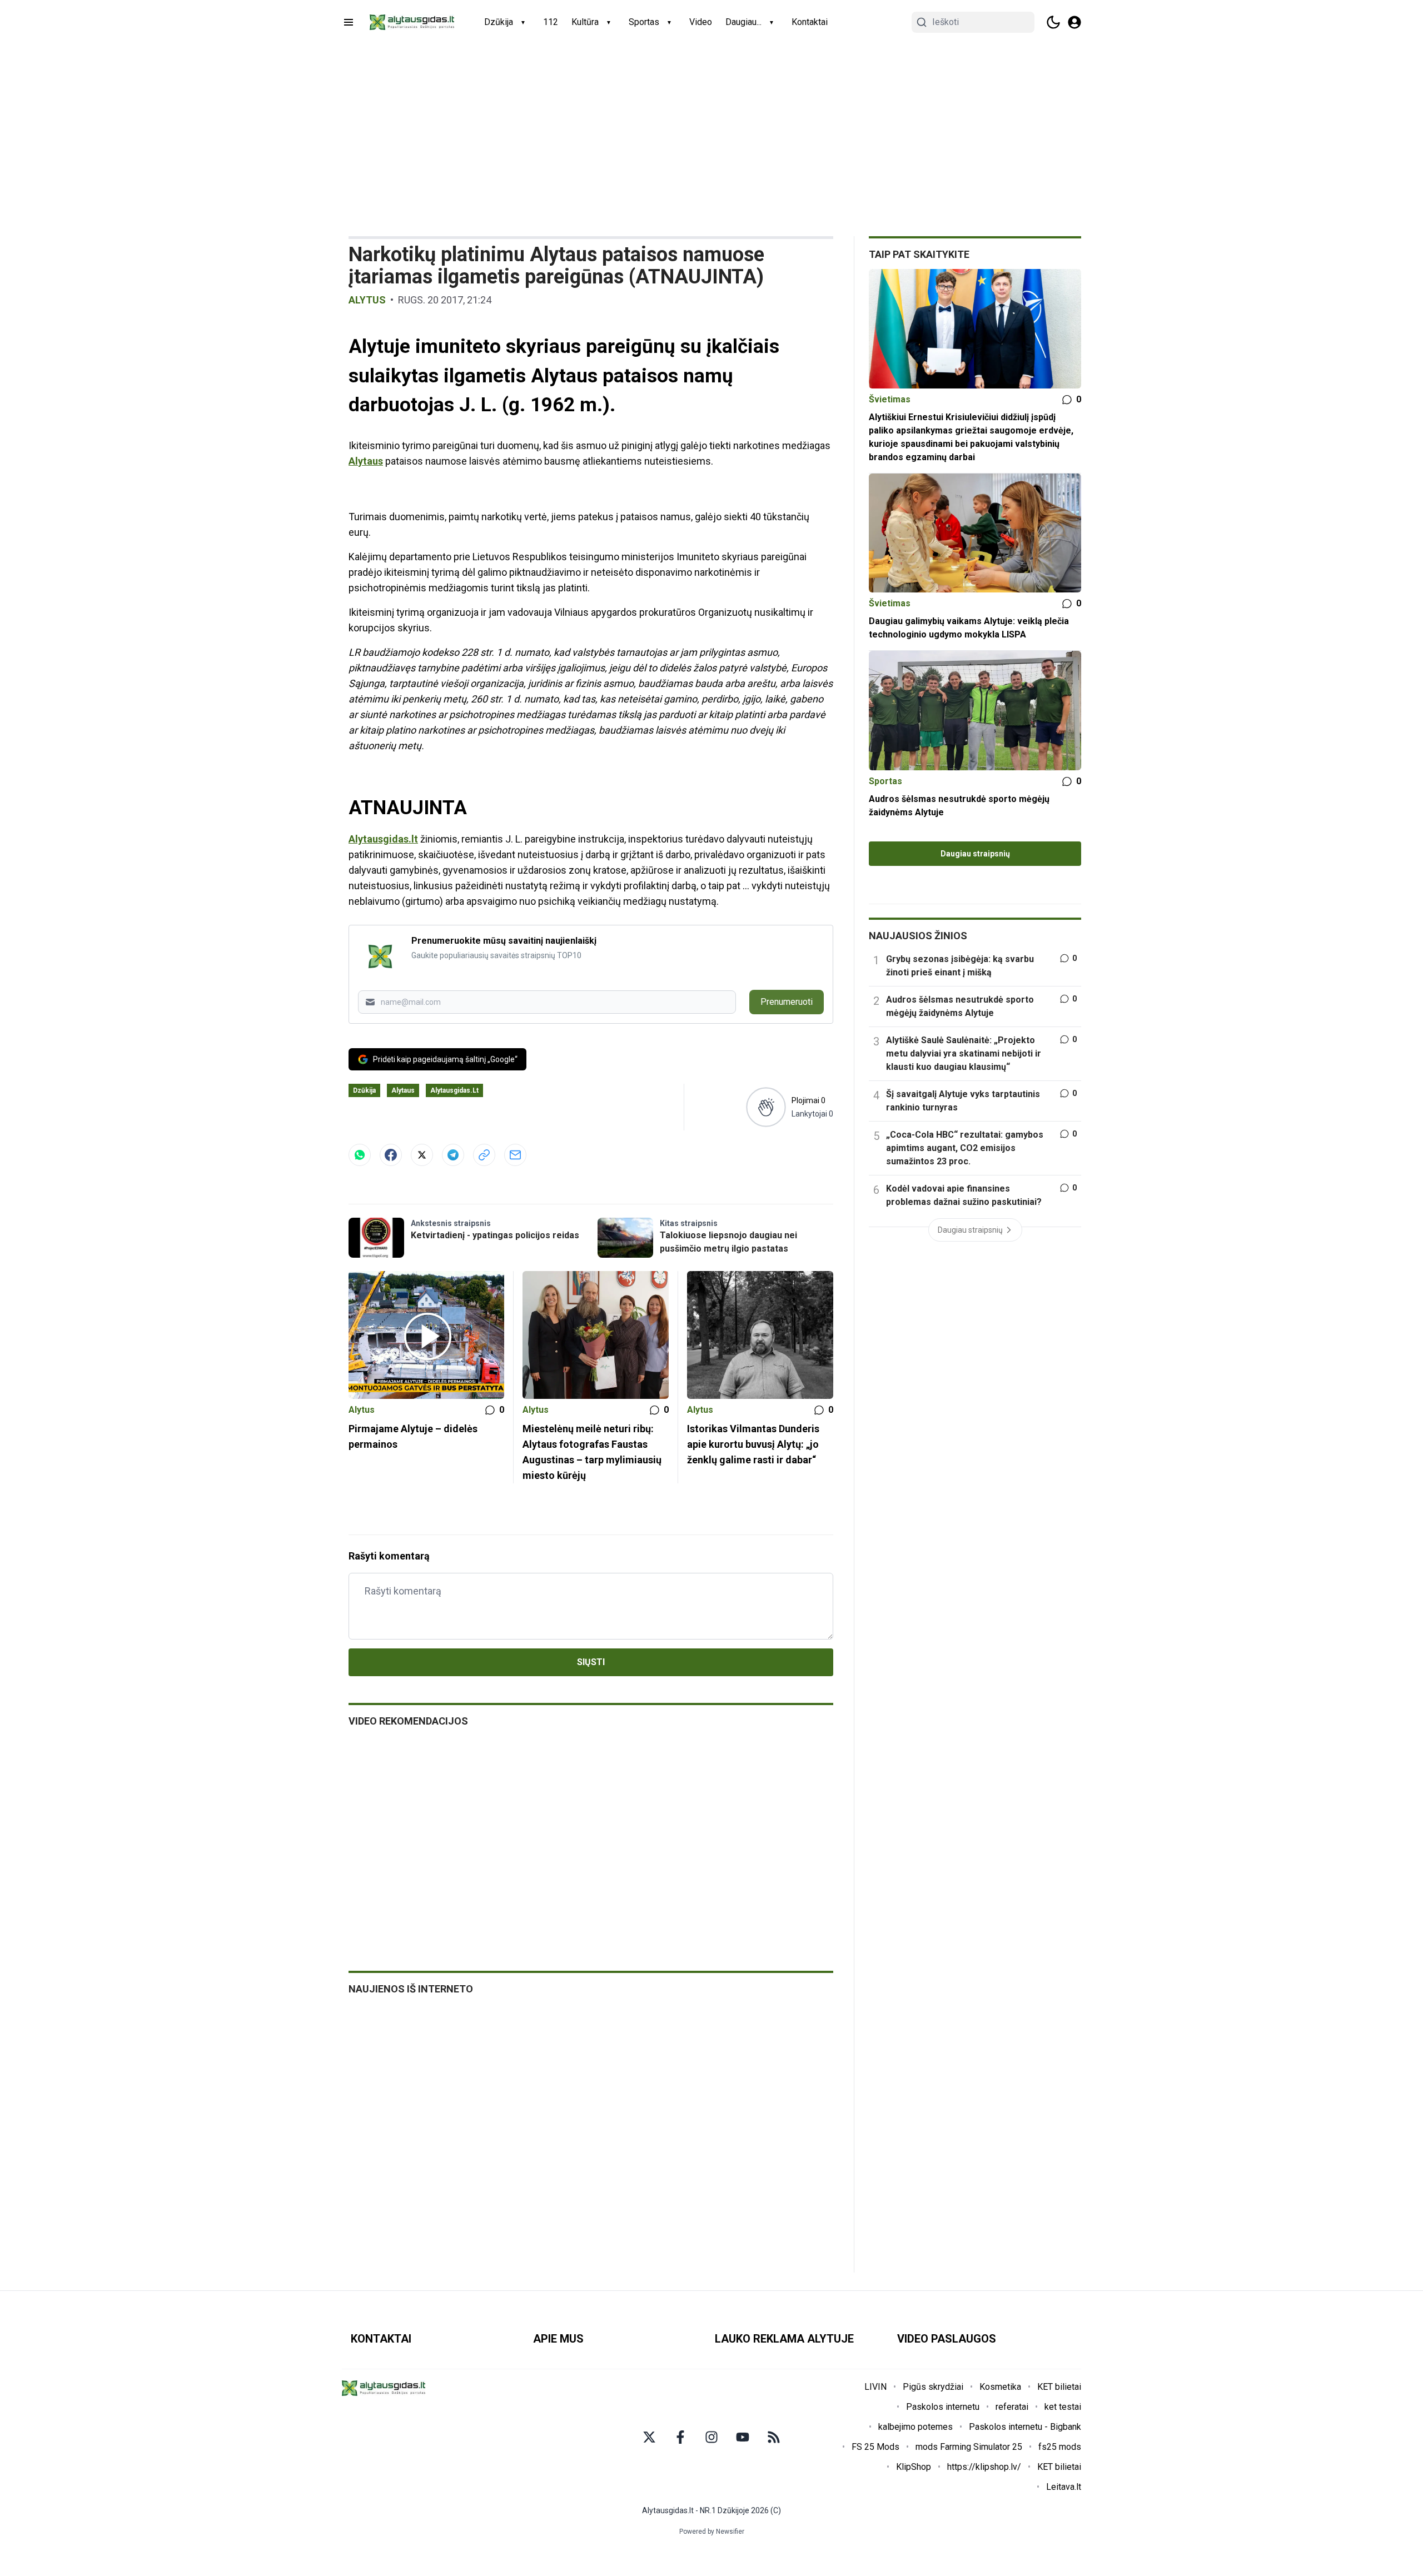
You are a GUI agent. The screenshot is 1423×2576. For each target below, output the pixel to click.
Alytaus (366, 461)
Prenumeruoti (787, 1002)
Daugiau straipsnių (975, 854)
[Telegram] (453, 1155)
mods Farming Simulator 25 (969, 2447)
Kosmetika (1000, 2387)
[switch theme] (1053, 22)
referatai (1012, 2407)
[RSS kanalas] (774, 2437)
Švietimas (890, 399)
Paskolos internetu (943, 2407)
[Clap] (766, 1107)
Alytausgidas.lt (383, 839)
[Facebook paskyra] (680, 2437)
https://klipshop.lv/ (984, 2467)
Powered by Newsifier (712, 2532)
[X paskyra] (649, 2437)
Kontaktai (810, 22)
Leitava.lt (1064, 2487)
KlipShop (914, 2467)
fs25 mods (1060, 2447)
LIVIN (875, 2387)
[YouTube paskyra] (743, 2437)
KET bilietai (1059, 2387)
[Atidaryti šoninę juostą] (349, 22)
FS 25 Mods (875, 2447)
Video (701, 22)
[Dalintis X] (422, 1155)
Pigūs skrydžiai (933, 2387)
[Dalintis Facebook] (391, 1155)
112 (551, 22)
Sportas (644, 22)
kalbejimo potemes (916, 2427)
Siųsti (591, 1662)
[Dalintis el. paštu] (515, 1155)
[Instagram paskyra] (711, 2437)
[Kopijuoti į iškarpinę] (484, 1155)
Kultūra (585, 22)
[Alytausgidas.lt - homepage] (412, 22)
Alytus (367, 300)
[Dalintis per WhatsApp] (360, 1155)
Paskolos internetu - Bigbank (1025, 2427)
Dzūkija (499, 22)
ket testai (1063, 2407)
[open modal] (1074, 22)
